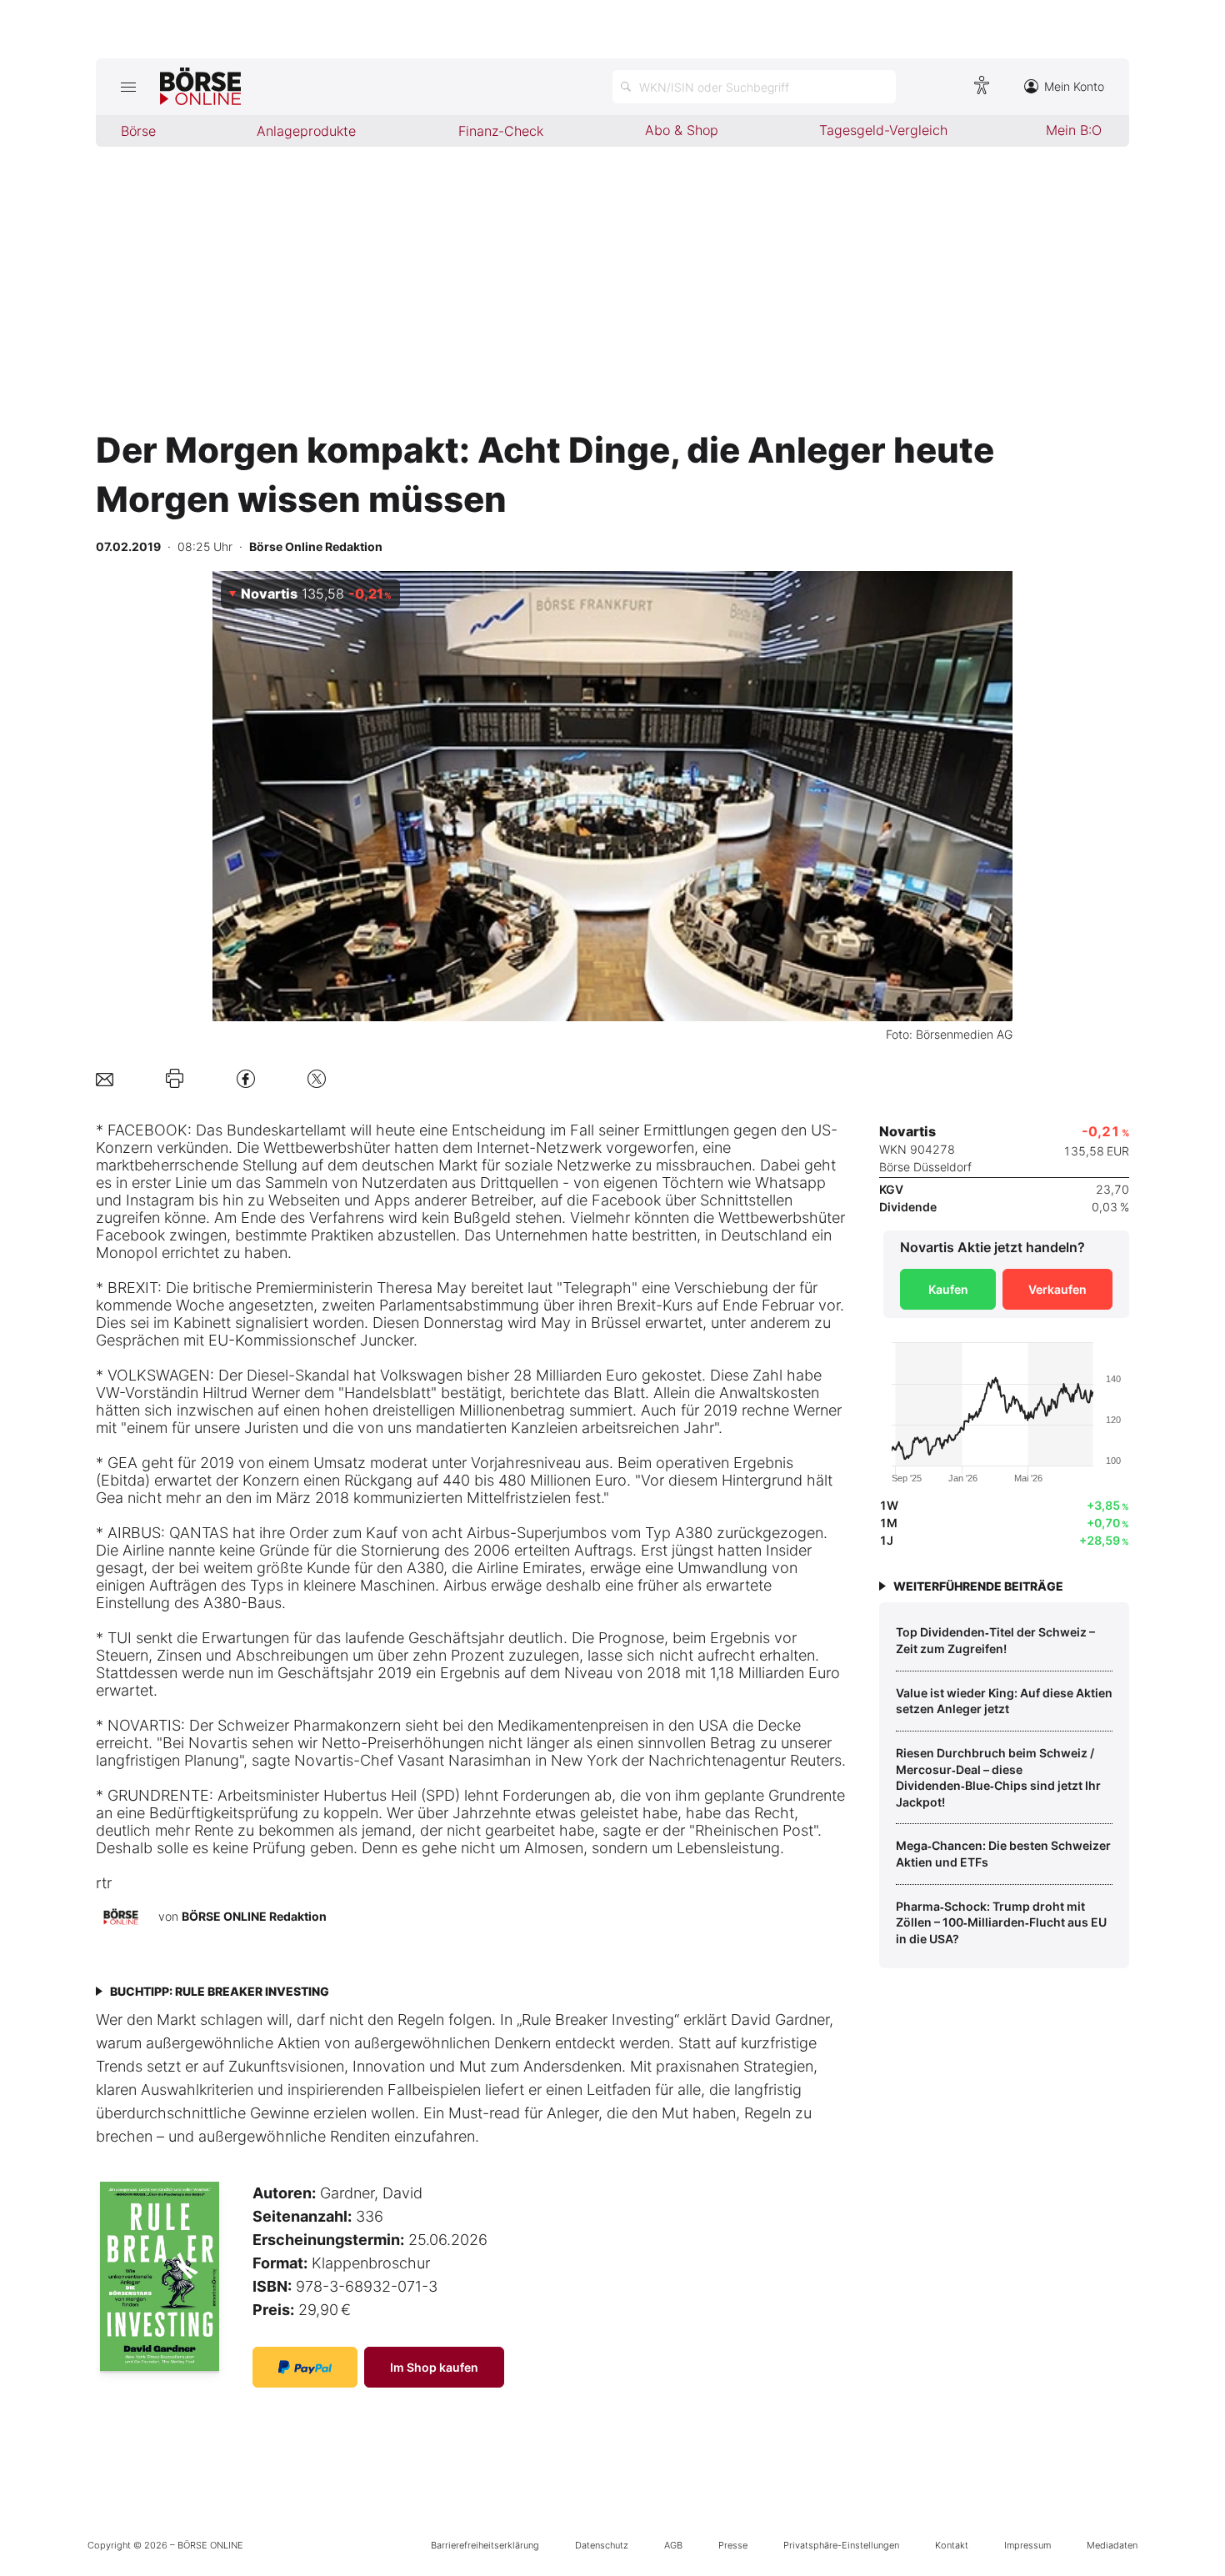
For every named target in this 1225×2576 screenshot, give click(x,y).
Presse (733, 2545)
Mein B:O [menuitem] (1074, 130)
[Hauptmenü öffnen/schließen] (128, 87)
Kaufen (948, 1289)
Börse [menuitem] (138, 131)
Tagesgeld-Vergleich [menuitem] (883, 130)
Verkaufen (1057, 1289)
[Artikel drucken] (175, 1079)
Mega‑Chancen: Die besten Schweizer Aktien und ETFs (1003, 1854)
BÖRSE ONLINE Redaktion (254, 1916)
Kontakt (952, 2545)
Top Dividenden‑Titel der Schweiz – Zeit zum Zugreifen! (995, 1640)
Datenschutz (602, 2545)
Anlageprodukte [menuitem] (306, 131)
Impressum (1027, 2545)
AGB (673, 2545)
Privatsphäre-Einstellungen (841, 2545)
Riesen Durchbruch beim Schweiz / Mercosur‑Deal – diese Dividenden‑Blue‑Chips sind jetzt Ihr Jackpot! (998, 1777)
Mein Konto (1074, 86)
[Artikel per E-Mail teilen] (105, 1078)
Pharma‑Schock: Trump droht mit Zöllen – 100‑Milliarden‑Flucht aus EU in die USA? (1001, 1922)
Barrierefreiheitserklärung (485, 2545)
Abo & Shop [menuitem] (682, 130)
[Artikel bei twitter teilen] (317, 1078)
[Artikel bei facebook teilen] (246, 1078)
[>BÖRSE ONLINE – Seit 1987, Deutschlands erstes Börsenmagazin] (200, 87)
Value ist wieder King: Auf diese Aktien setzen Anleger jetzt (1004, 1701)
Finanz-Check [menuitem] (501, 131)
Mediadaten (1112, 2545)
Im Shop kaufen (434, 2367)
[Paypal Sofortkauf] (305, 2367)
